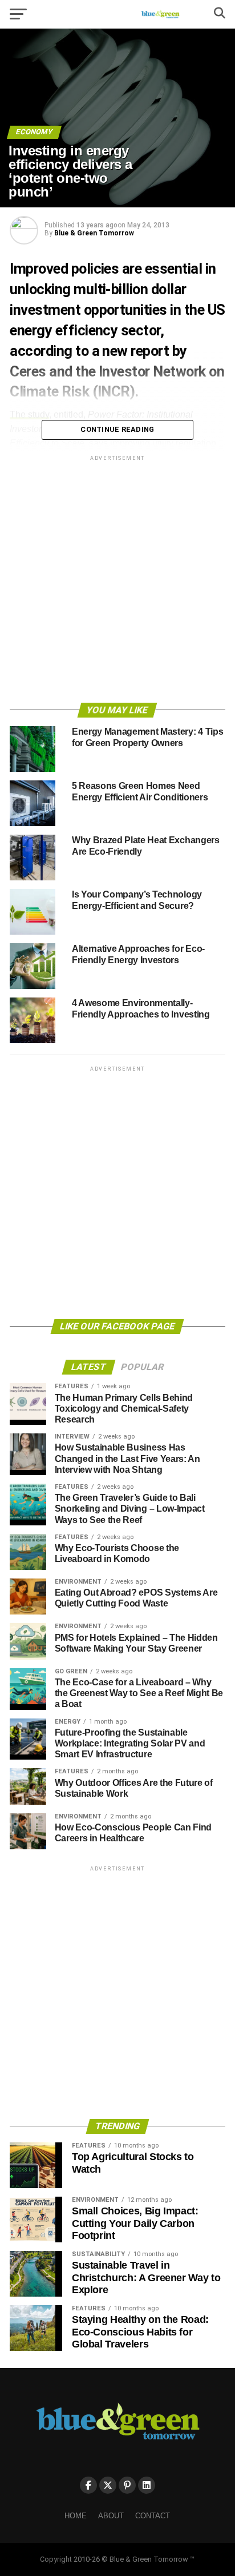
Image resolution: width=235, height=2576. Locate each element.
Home (76, 2516)
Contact (153, 2516)
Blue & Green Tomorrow (94, 233)
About (111, 2516)
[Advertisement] (117, 581)
